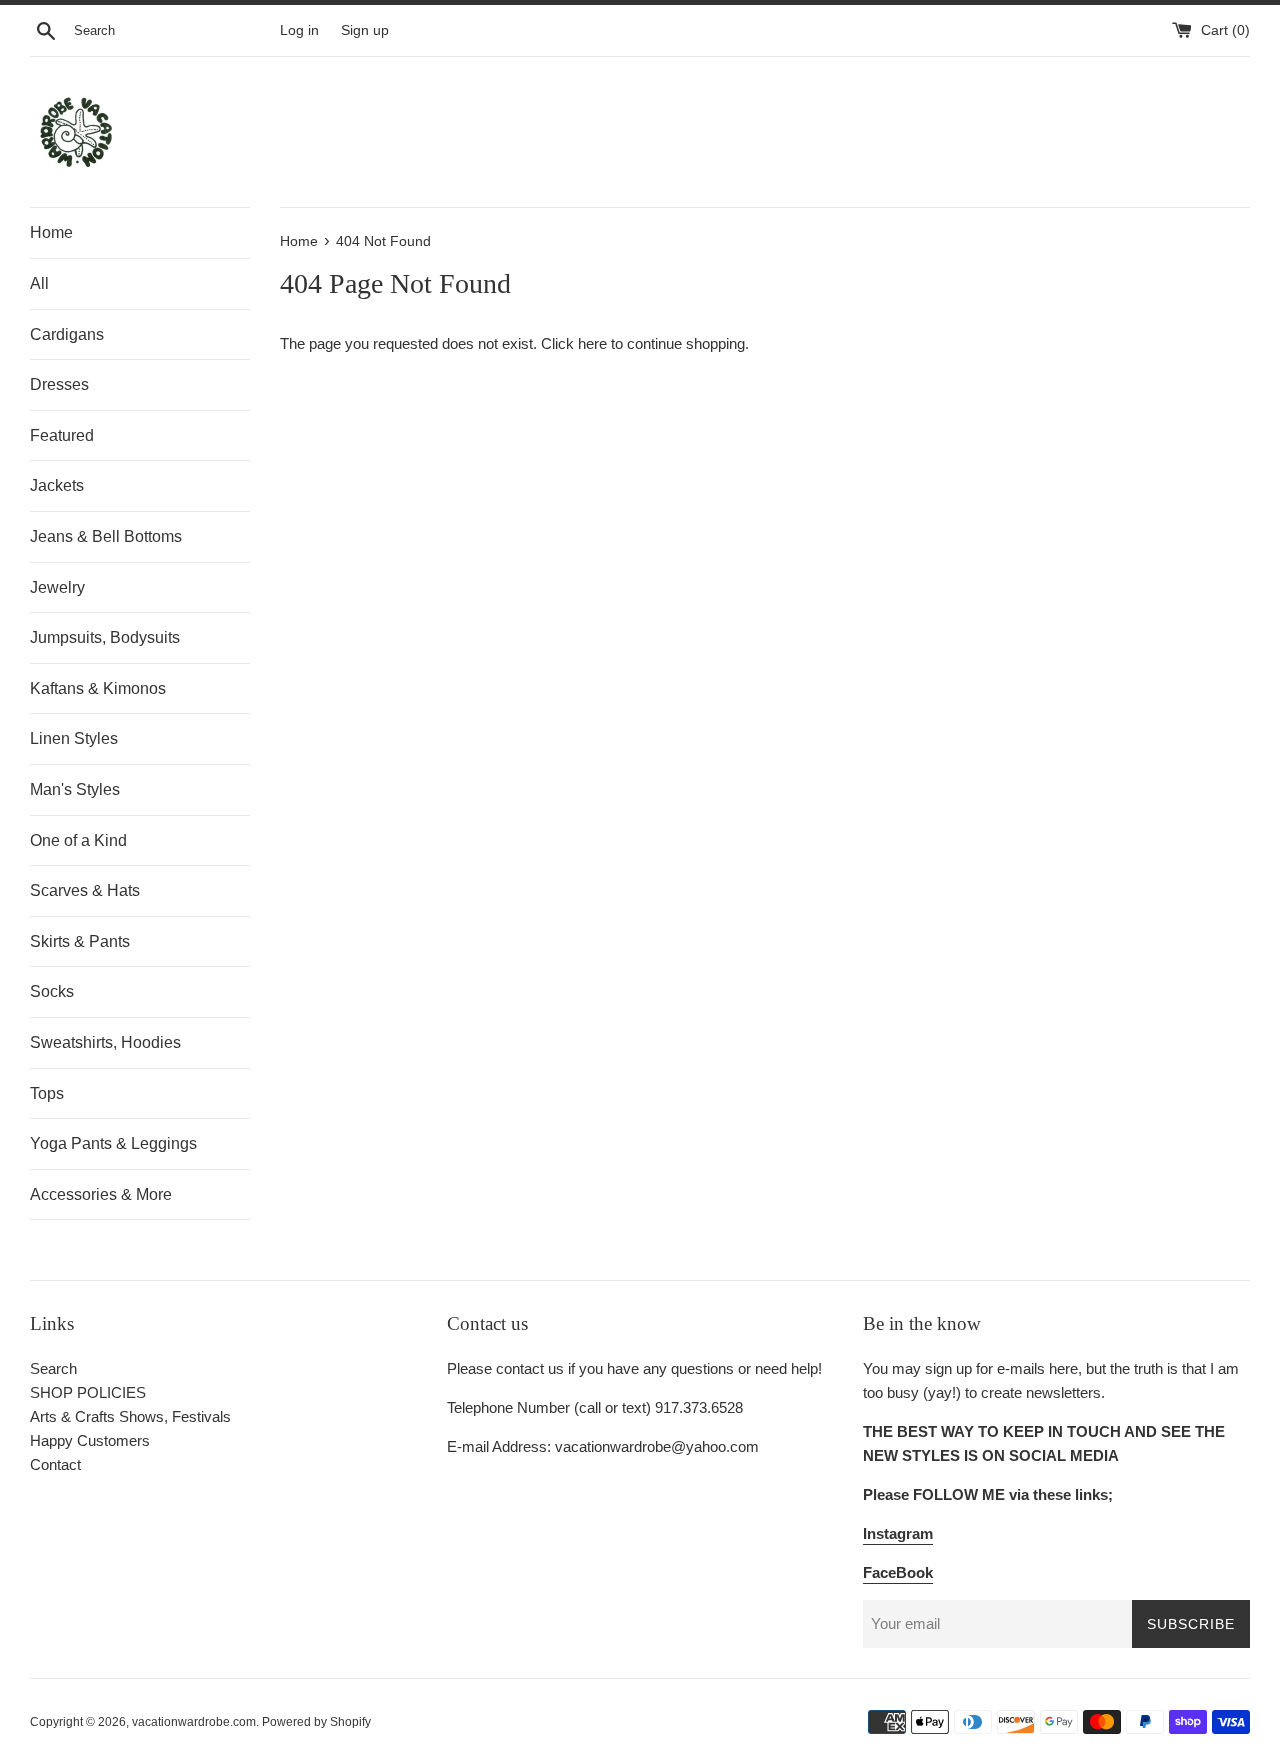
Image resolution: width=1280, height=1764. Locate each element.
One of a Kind (78, 840)
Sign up (365, 30)
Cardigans (67, 334)
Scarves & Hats (85, 890)
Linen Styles (74, 738)
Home (51, 232)
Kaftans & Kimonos (98, 688)
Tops (47, 1093)
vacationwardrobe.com (194, 1722)
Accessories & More (101, 1194)
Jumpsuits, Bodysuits (105, 637)
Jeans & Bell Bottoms (106, 536)
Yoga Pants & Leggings (113, 1143)
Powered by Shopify (316, 1722)
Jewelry (57, 587)
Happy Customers (90, 1440)
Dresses (59, 384)
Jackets (57, 485)
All (39, 283)
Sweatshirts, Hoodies (105, 1042)
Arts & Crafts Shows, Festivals (130, 1416)
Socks (52, 991)
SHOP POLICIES (88, 1392)
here (592, 343)
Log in (299, 30)
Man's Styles (75, 789)
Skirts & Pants (80, 941)
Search (53, 1368)
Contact (55, 1464)
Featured (62, 435)
